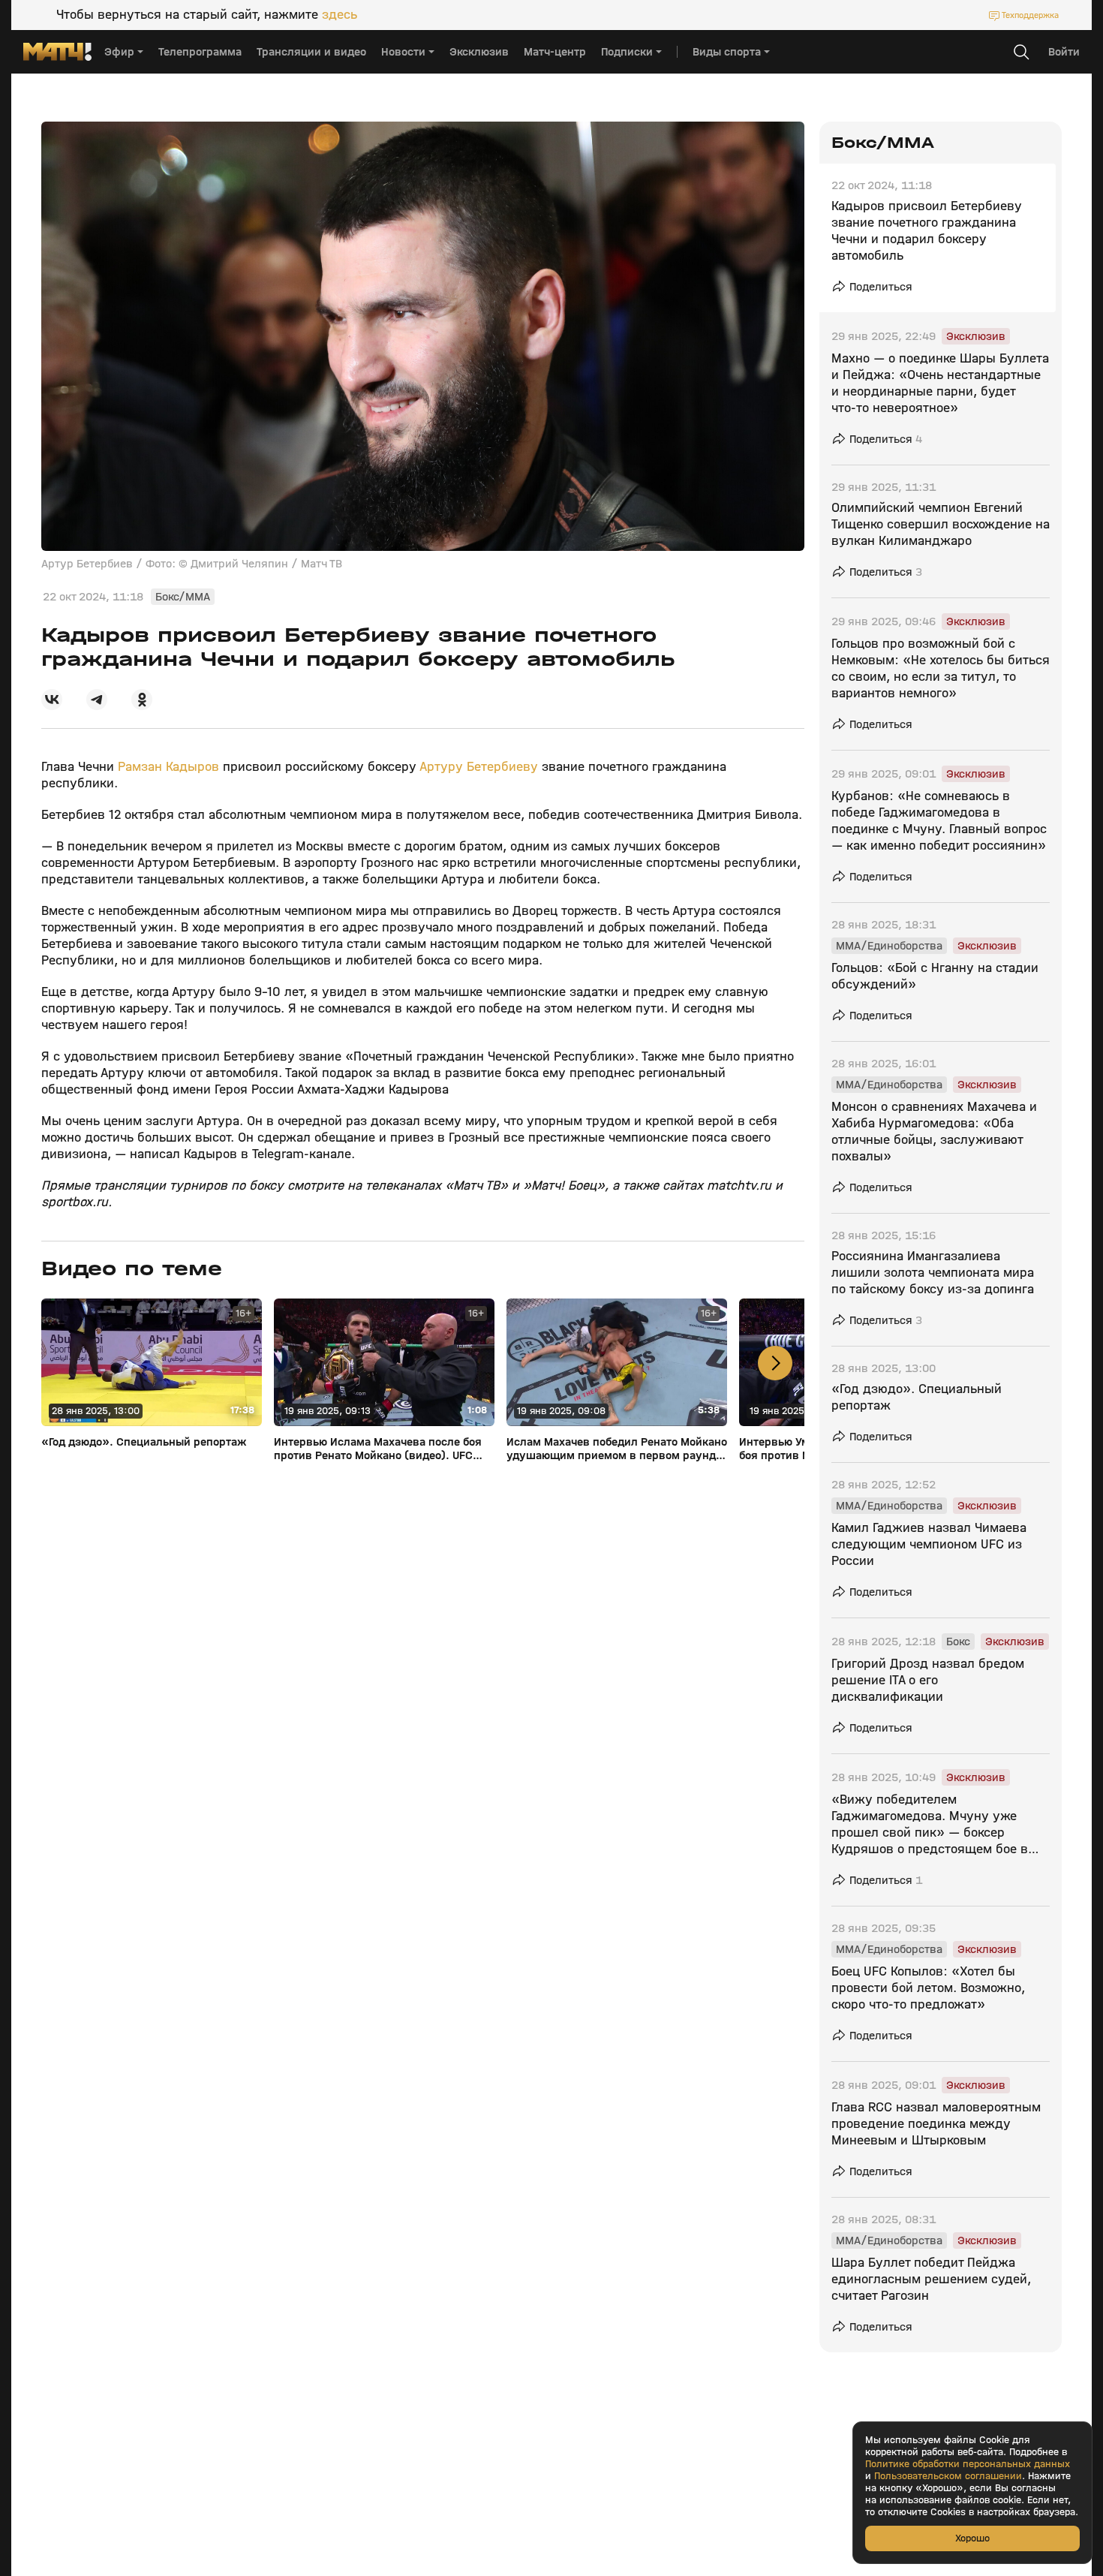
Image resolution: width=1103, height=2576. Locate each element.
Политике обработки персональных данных (968, 2464)
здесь (340, 15)
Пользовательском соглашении (948, 2476)
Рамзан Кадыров (168, 767)
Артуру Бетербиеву (479, 767)
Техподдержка (1030, 15)
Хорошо (972, 2538)
